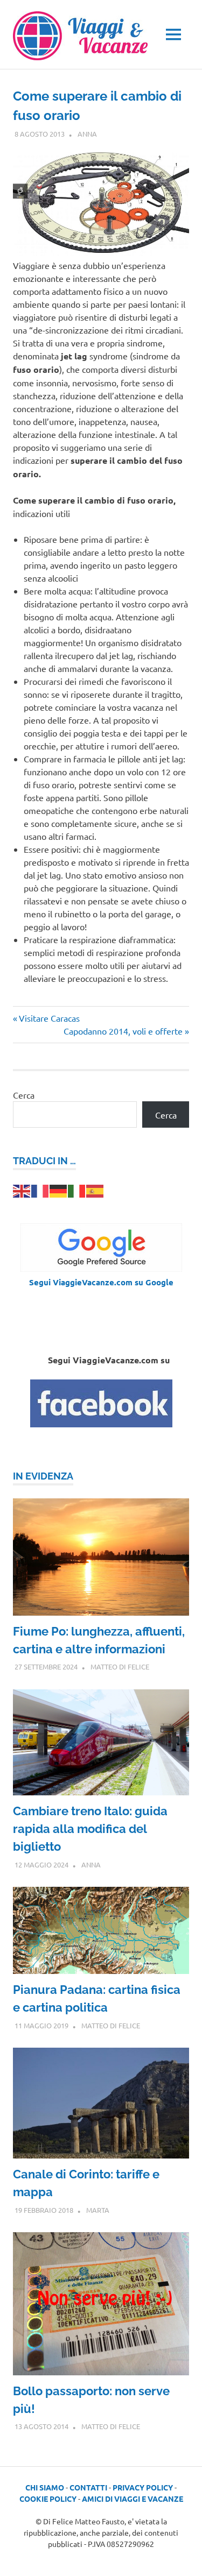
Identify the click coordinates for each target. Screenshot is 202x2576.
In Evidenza (43, 1476)
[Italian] (77, 1190)
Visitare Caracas (49, 1018)
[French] (40, 1190)
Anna (87, 134)
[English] (22, 1190)
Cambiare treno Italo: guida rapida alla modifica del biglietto (90, 1829)
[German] (59, 1190)
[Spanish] (95, 1190)
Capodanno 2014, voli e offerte (123, 1031)
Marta (98, 2210)
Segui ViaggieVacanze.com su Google (101, 1282)
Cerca (24, 1095)
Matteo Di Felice (120, 1666)
